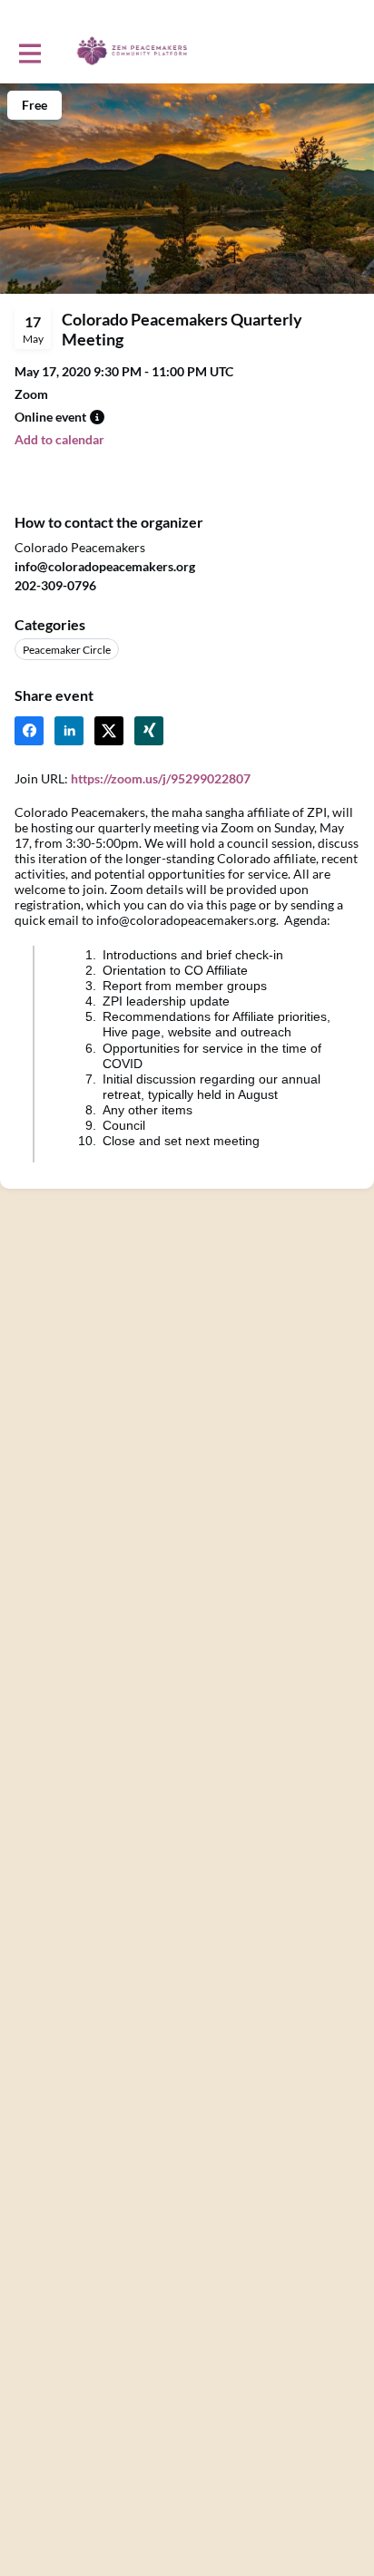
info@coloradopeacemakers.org (105, 566)
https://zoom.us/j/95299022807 (161, 778)
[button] (97, 417)
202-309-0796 (55, 585)
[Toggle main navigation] (29, 52)
